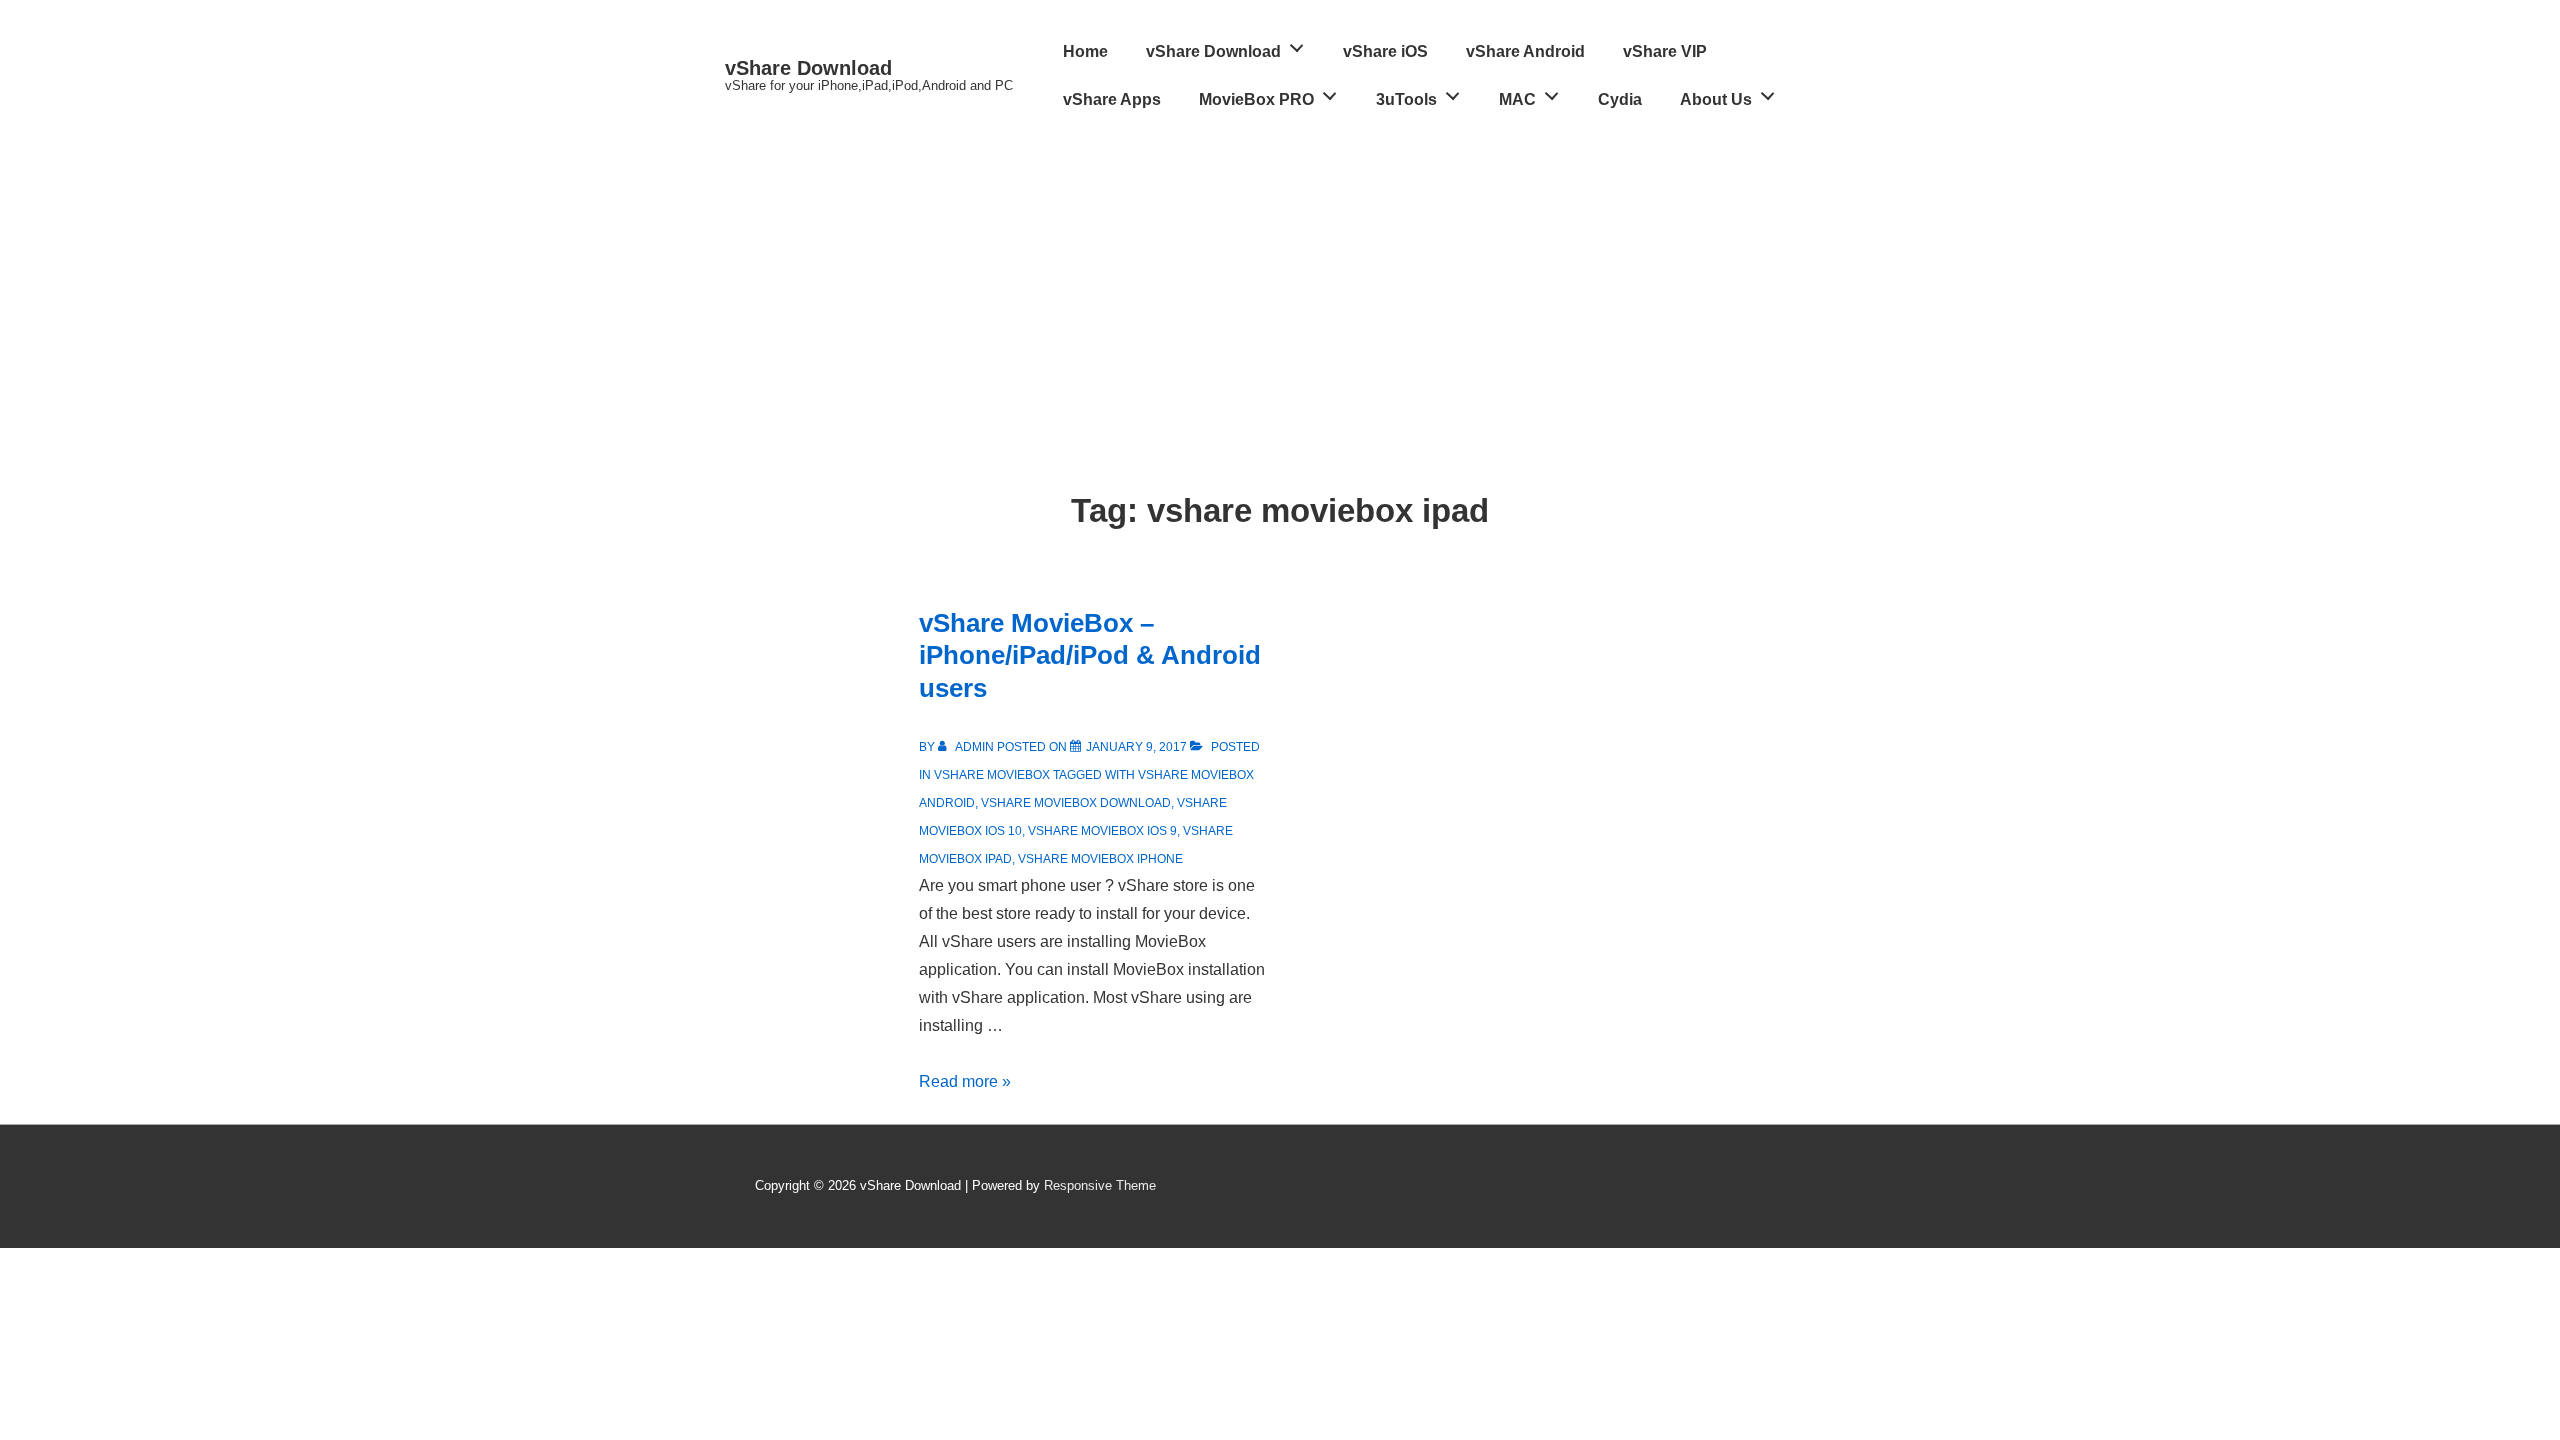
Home (1085, 51)
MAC (1517, 99)
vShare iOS (1385, 51)
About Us (1716, 99)
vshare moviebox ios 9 (1102, 831)
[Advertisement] (1280, 274)
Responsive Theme (1100, 1185)
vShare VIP (1665, 51)
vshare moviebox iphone (1100, 859)
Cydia (1620, 99)
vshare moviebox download (1076, 803)
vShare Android (1525, 51)
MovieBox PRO (1256, 99)
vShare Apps (1112, 99)
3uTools (1406, 99)
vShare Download (808, 68)
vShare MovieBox (992, 775)
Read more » (965, 1081)
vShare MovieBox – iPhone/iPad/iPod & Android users (1090, 655)
